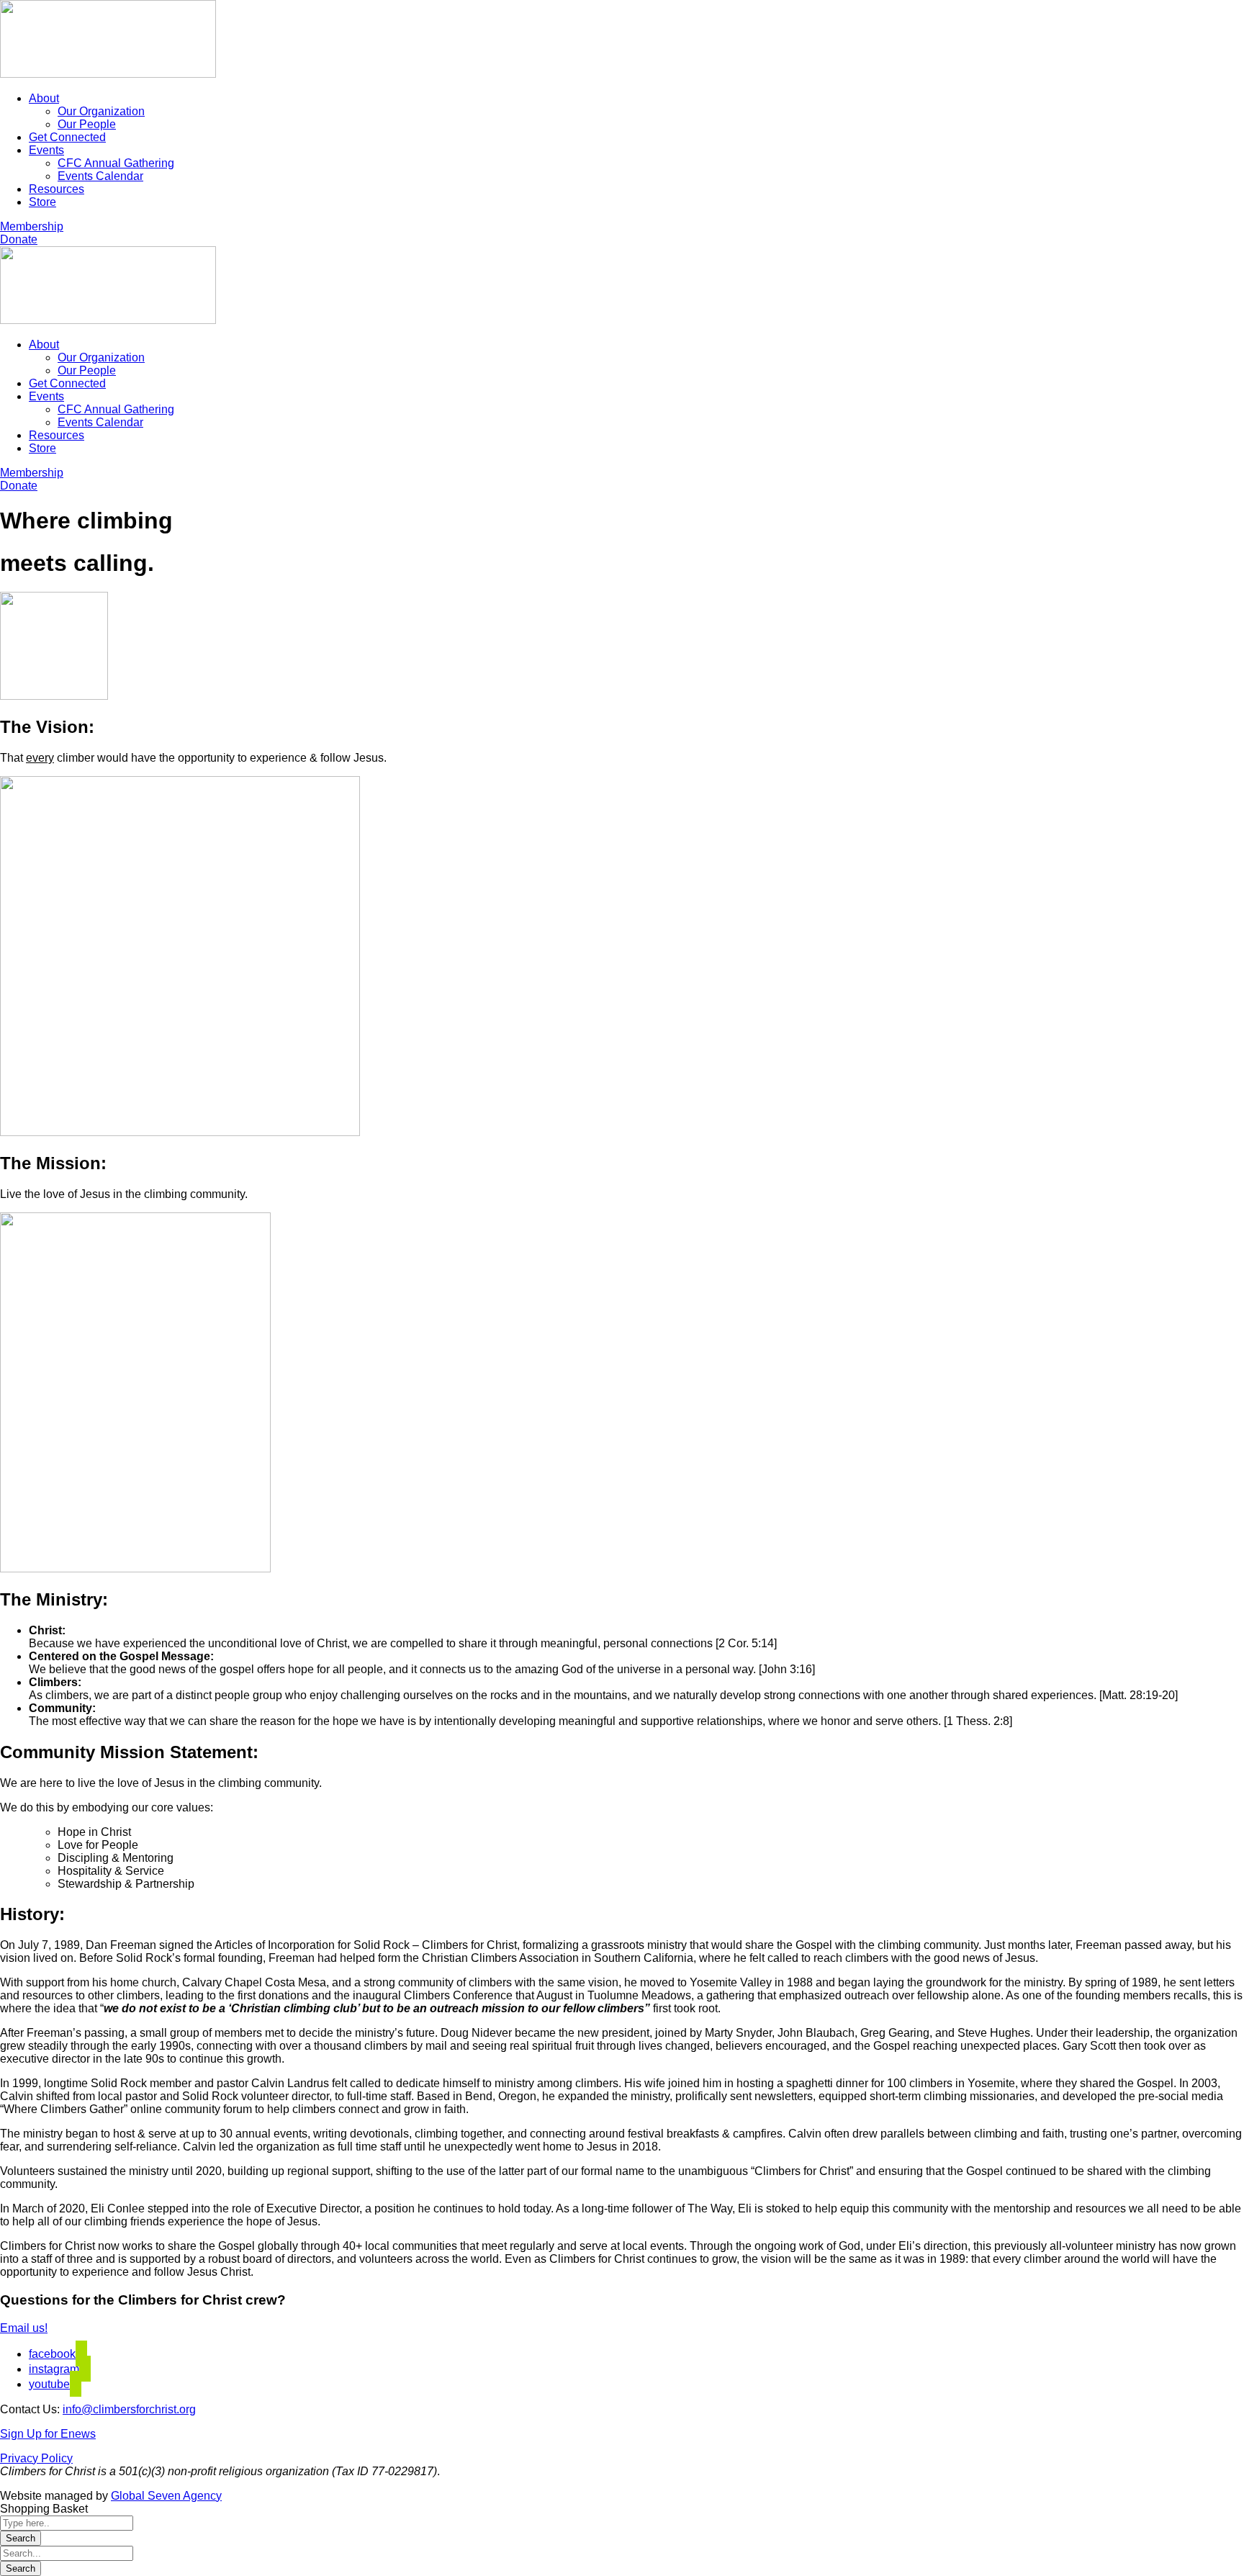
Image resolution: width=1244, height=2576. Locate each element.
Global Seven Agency (166, 2496)
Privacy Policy (36, 2458)
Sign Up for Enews (48, 2434)
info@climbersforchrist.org (129, 2409)
